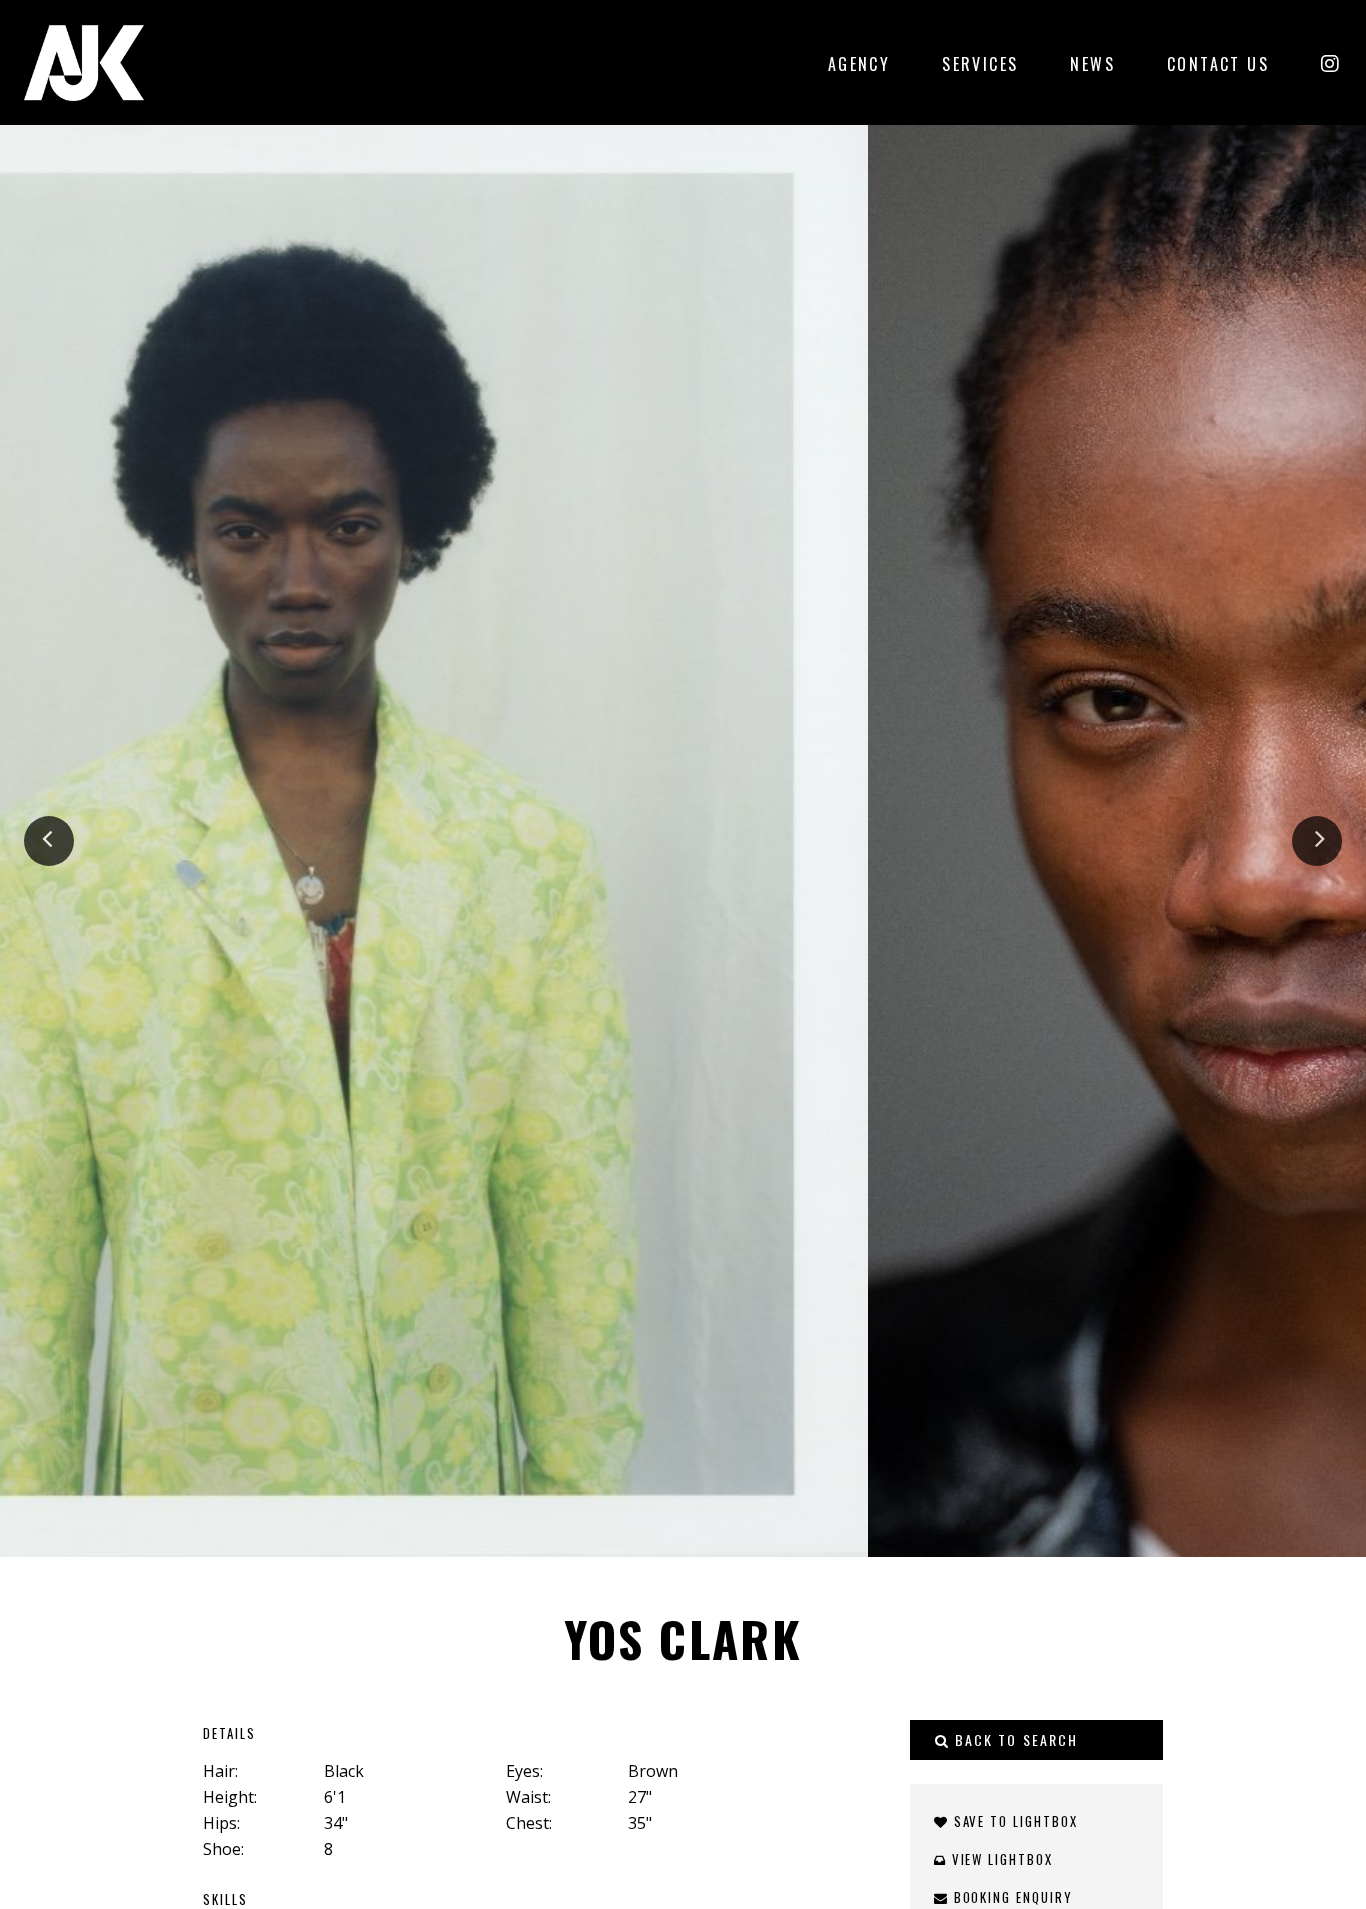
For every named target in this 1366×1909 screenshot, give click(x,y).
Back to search (1014, 1739)
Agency (859, 64)
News (1092, 64)
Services (980, 64)
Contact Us (1218, 64)
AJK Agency (84, 62)
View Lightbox (1000, 1859)
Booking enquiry (1011, 1897)
